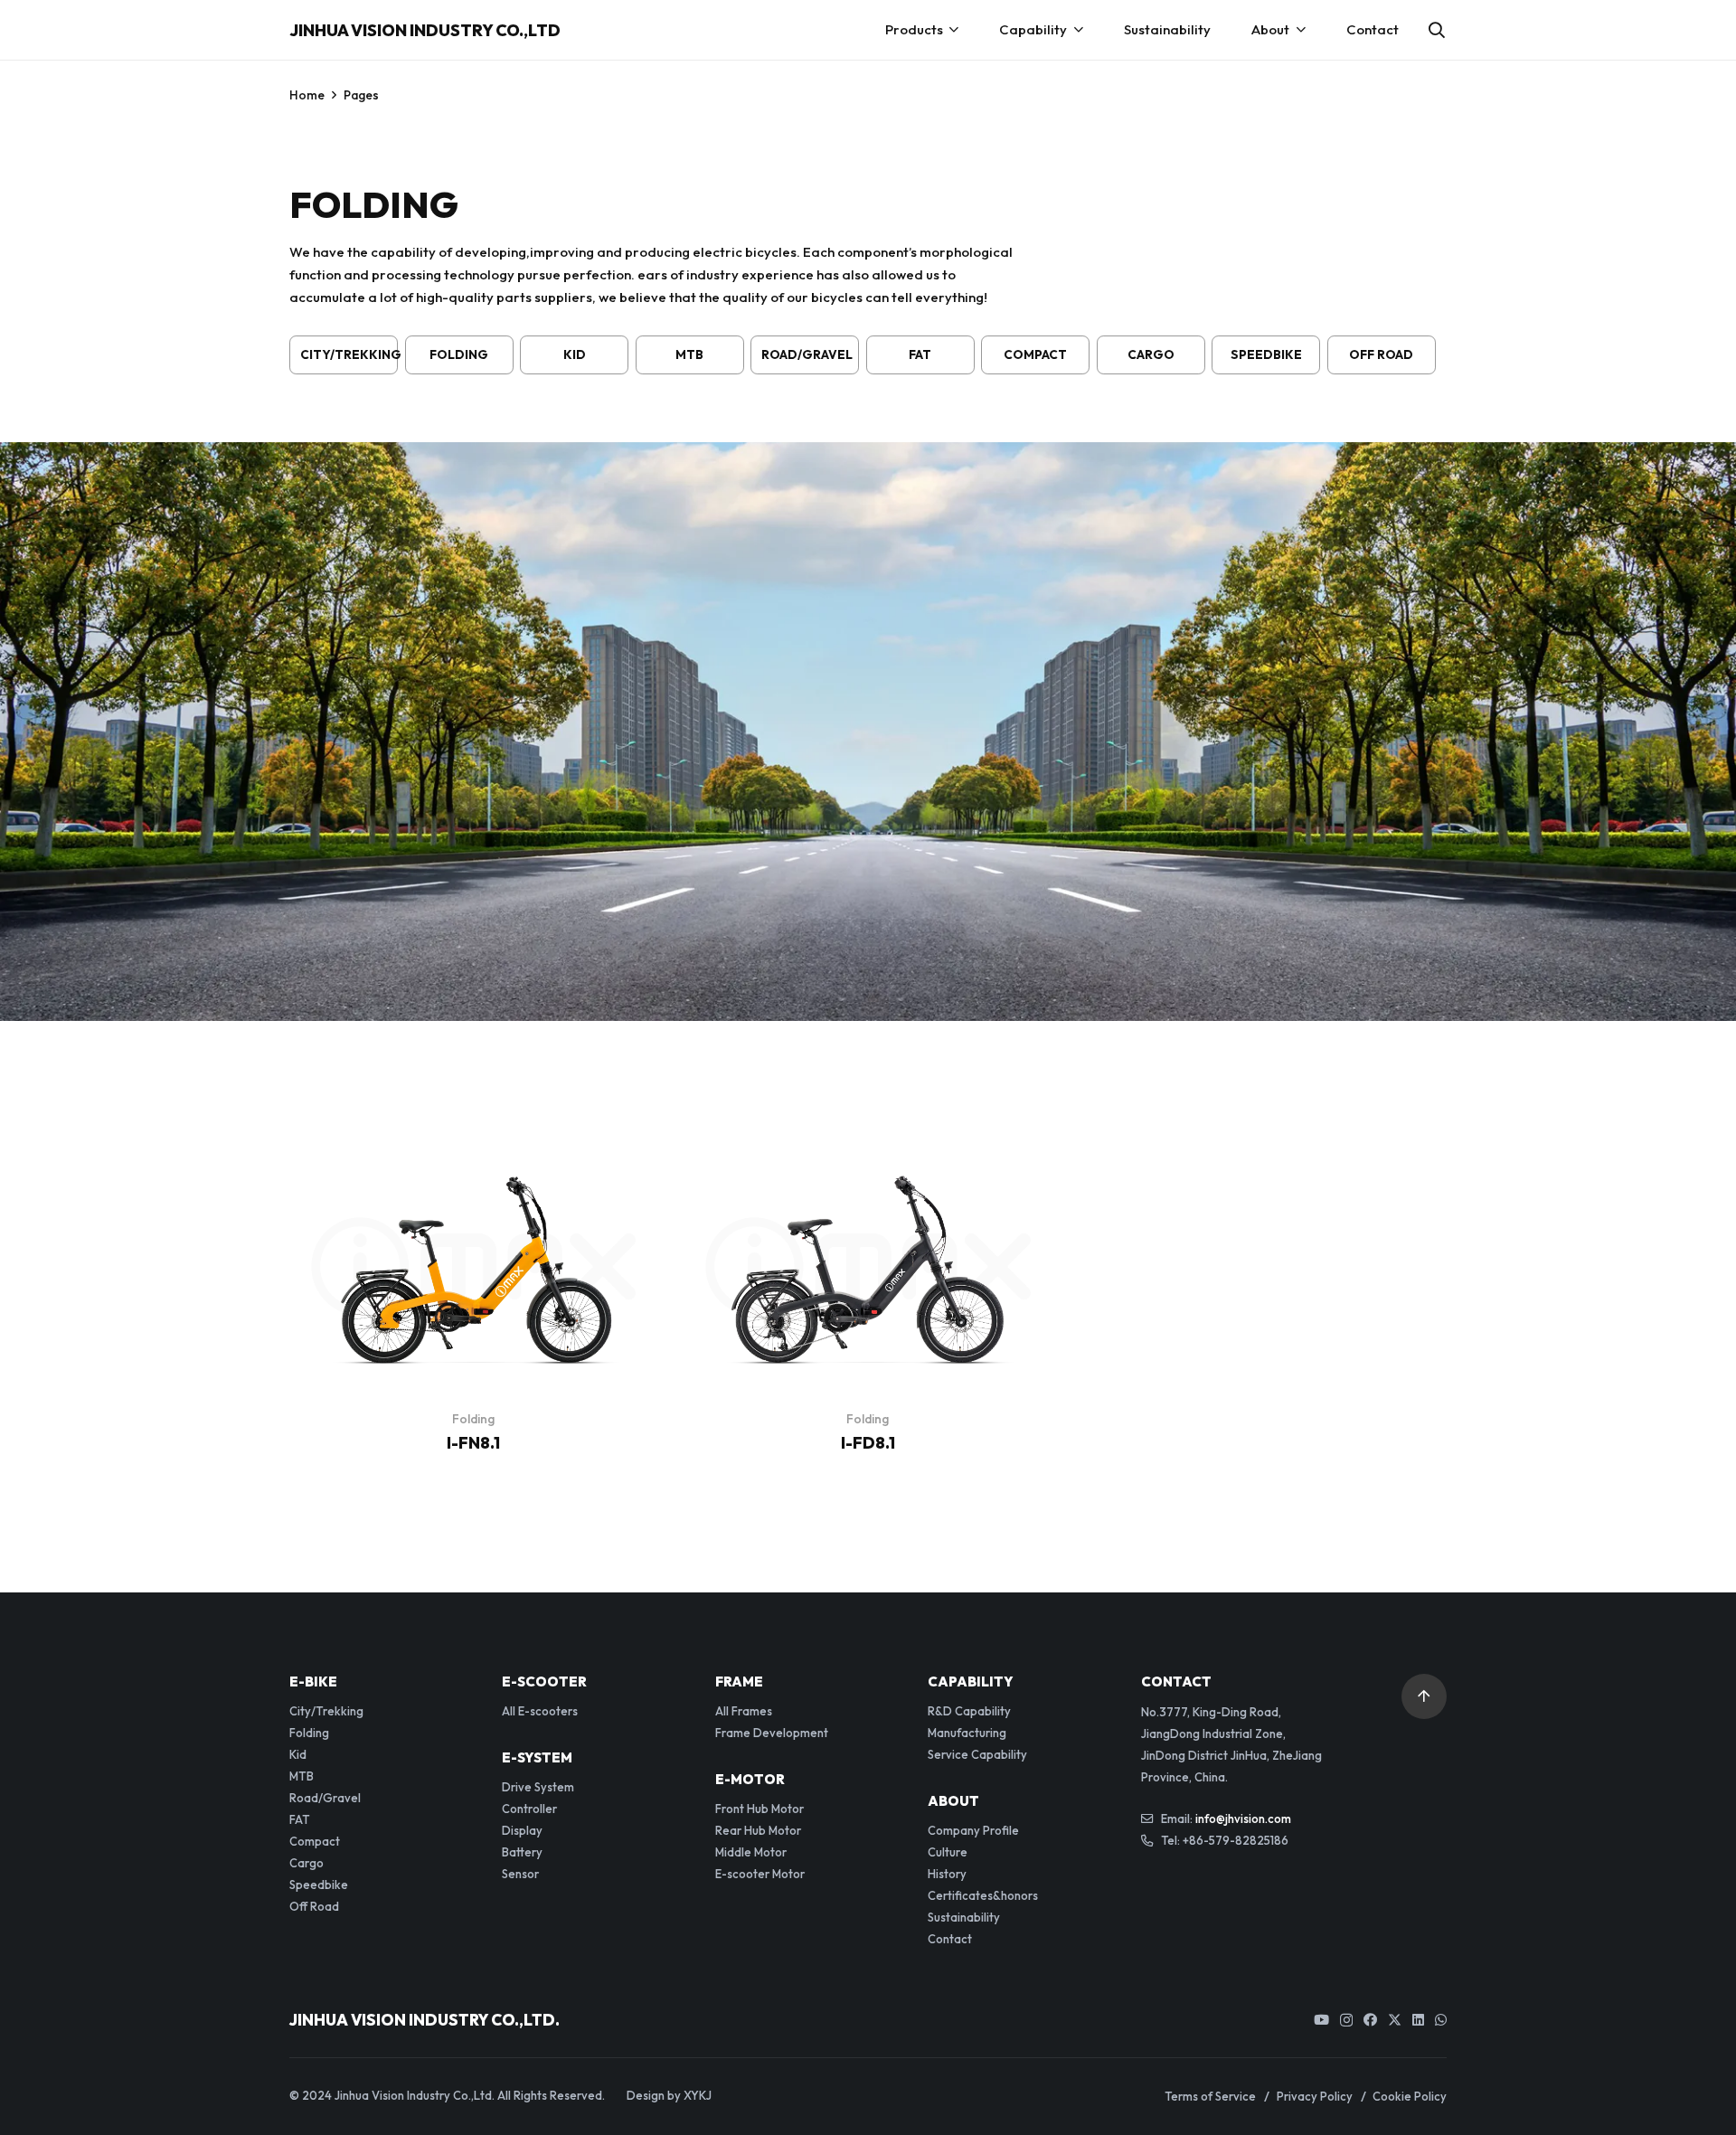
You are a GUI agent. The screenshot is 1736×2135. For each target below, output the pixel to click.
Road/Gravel (807, 354)
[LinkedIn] (1418, 2020)
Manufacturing (967, 1733)
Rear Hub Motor (758, 1830)
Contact (950, 1939)
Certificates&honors (983, 1895)
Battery (522, 1852)
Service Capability (977, 1754)
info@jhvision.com (1243, 1819)
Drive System (538, 1787)
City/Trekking (349, 354)
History (947, 1874)
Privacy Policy (1315, 2096)
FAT (920, 354)
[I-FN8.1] (474, 1161)
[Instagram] (1346, 2021)
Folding (459, 354)
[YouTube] (1321, 2020)
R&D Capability (969, 1711)
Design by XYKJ (669, 2095)
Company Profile (973, 1830)
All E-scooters (540, 1711)
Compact (1035, 354)
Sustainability (964, 1917)
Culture (948, 1852)
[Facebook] (1370, 2020)
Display (522, 1830)
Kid (575, 354)
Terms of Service (1210, 2096)
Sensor (520, 1874)
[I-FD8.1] (868, 1161)
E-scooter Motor (760, 1874)
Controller (529, 1809)
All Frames (744, 1711)
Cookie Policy (1410, 2096)
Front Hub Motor (759, 1809)
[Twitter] (1395, 2020)
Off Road (1381, 354)
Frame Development (772, 1733)
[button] (1437, 30)
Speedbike (1266, 354)
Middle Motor (751, 1852)
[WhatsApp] (1441, 2020)
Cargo (1151, 354)
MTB (689, 354)
